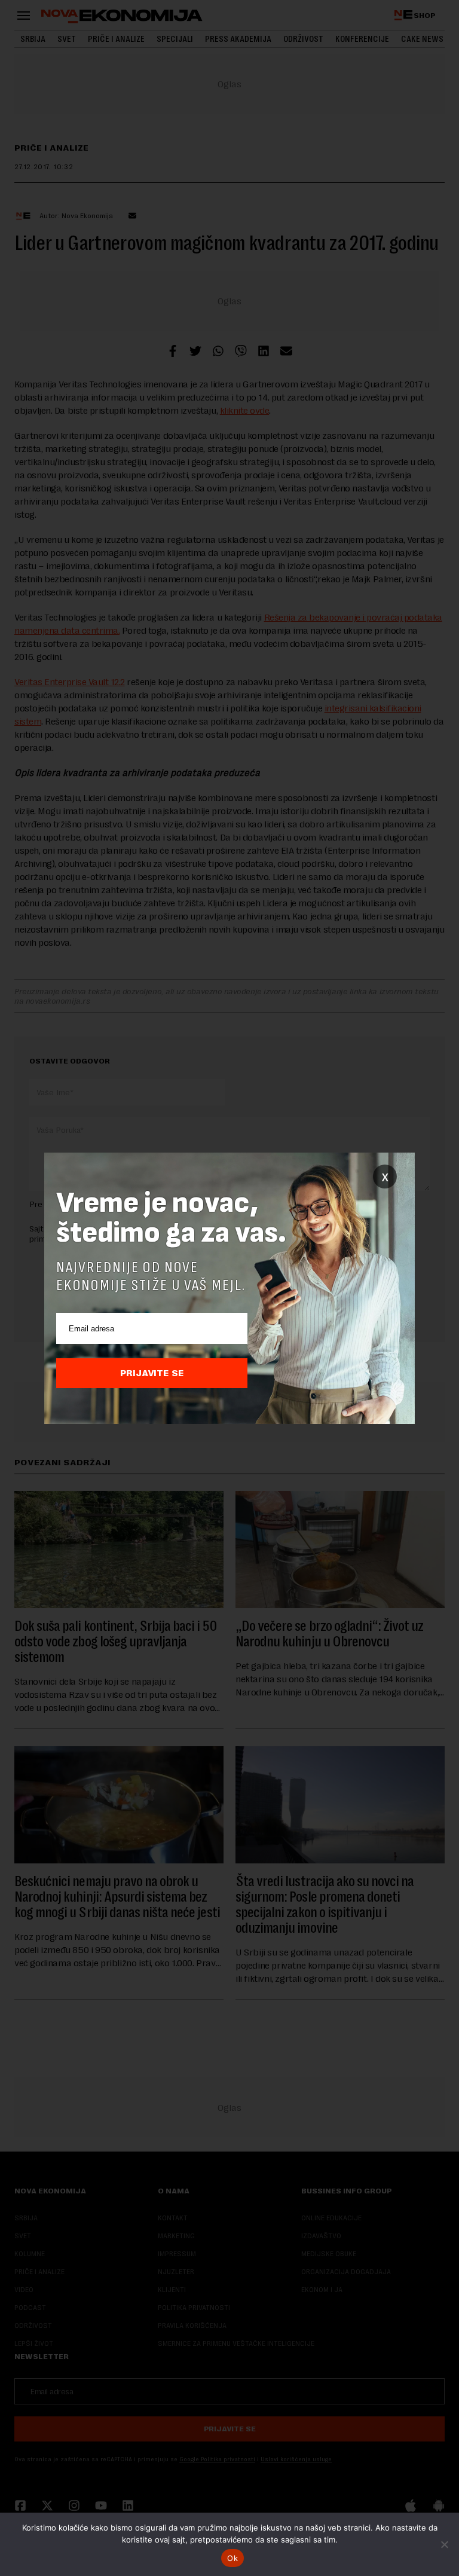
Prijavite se (152, 1373)
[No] (444, 2544)
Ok (232, 2558)
